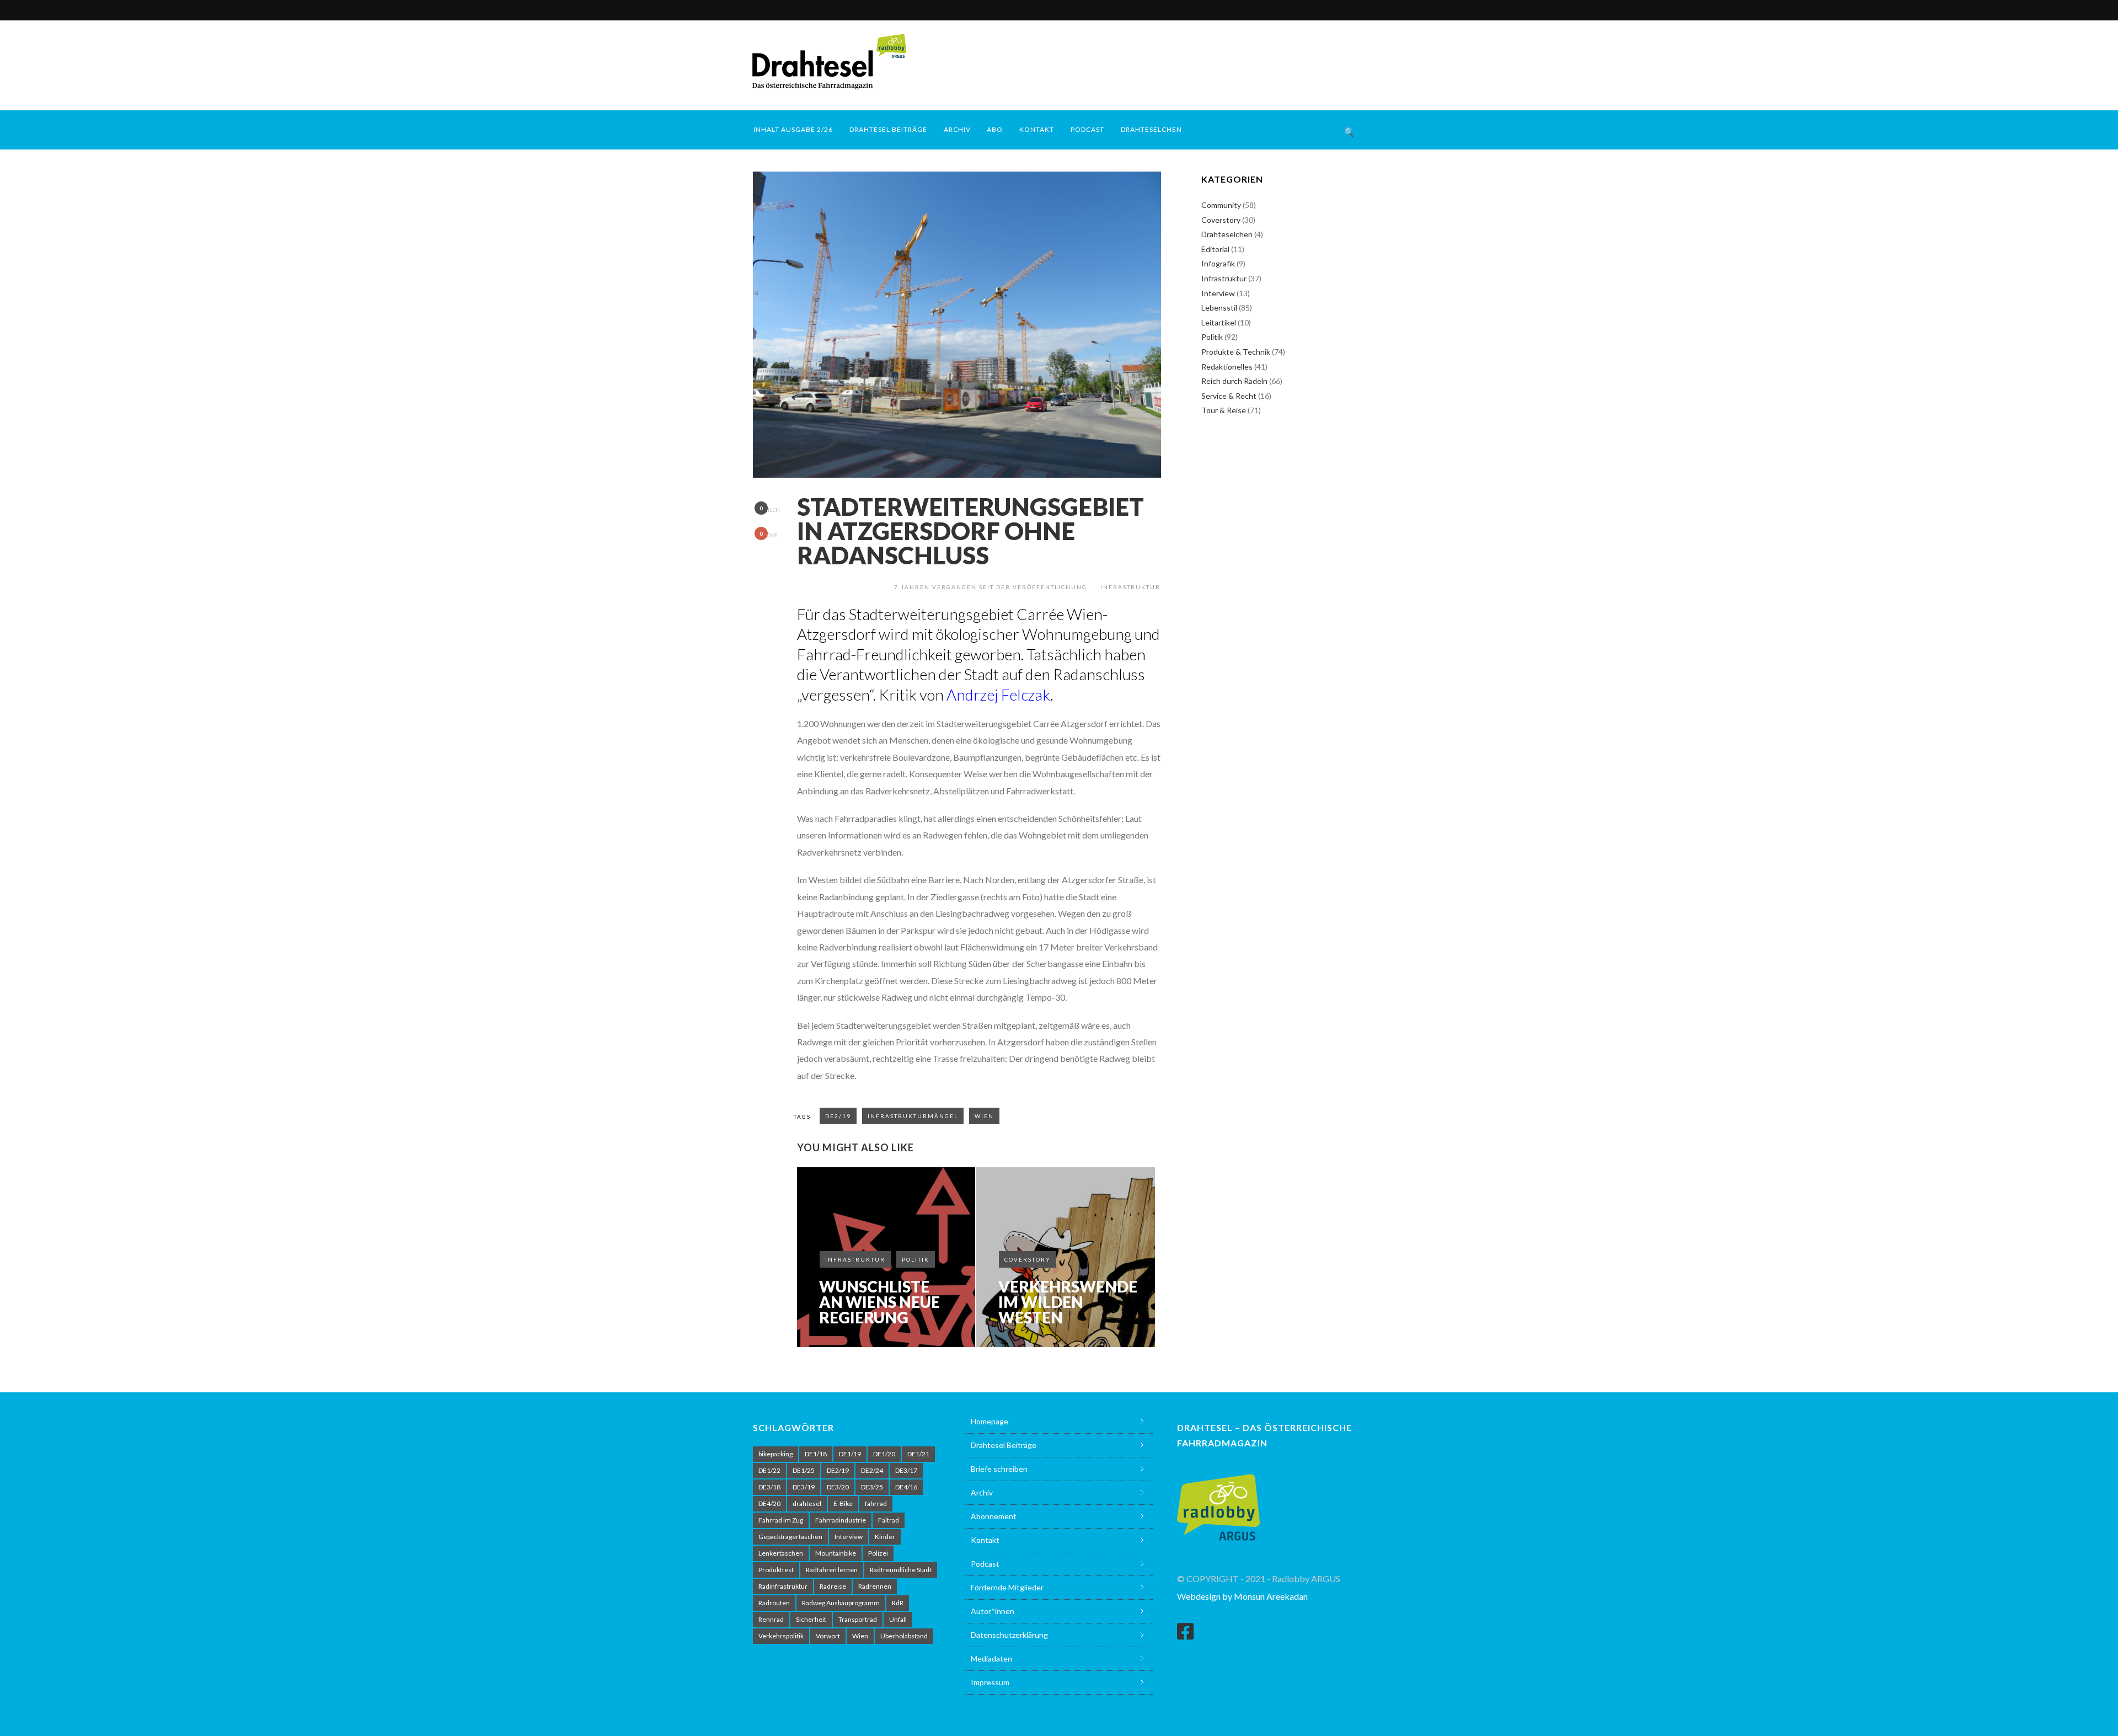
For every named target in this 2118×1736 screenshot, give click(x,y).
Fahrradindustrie (841, 1520)
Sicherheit (811, 1619)
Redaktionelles (1227, 367)
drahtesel (807, 1503)
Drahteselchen (1151, 129)
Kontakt (1037, 129)
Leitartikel (1219, 322)
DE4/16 (906, 1487)
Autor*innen (993, 1611)
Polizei (878, 1553)
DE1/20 (884, 1454)
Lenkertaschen (781, 1553)
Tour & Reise (1224, 410)
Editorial (1215, 249)
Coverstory (1028, 1259)
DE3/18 (769, 1487)
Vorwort (828, 1636)
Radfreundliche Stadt (901, 1570)
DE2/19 (838, 1116)
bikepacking (775, 1454)
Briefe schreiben (999, 1469)
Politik (916, 1259)
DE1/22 (769, 1470)
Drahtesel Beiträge (888, 129)
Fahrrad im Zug (781, 1520)
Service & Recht (1229, 396)
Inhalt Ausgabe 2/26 (793, 129)
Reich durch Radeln (1234, 381)
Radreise (833, 1586)
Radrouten (774, 1603)
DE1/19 (850, 1454)
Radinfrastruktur (783, 1586)
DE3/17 (906, 1470)
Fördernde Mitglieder (1007, 1587)
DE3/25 (872, 1487)
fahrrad (876, 1503)
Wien (984, 1116)
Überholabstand (904, 1636)
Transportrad (858, 1619)
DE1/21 (918, 1454)
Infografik (1218, 263)
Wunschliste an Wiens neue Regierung (879, 1302)
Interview (1218, 293)
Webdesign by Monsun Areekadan (1242, 1596)
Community (1221, 205)
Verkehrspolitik (781, 1636)
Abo (995, 129)
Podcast (1087, 129)
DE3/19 (804, 1487)
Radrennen (875, 1586)
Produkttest (776, 1570)
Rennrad (771, 1619)
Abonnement (994, 1516)
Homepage (990, 1421)
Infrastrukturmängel (913, 1116)
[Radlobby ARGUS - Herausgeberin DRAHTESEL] (1218, 1501)
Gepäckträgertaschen (790, 1537)
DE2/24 (872, 1470)
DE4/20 (769, 1503)
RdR (898, 1603)
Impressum (990, 1682)
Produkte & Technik (1236, 352)
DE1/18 (816, 1454)
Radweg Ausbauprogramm (841, 1603)
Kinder (885, 1537)
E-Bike (843, 1503)
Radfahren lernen (832, 1570)
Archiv (957, 129)
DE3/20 (838, 1487)
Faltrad (889, 1520)
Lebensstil (1219, 308)
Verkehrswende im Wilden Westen (1068, 1302)
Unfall (898, 1619)
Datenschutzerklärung (1009, 1635)
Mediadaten (991, 1658)
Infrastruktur (1130, 587)
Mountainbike (836, 1553)
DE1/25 (804, 1470)
